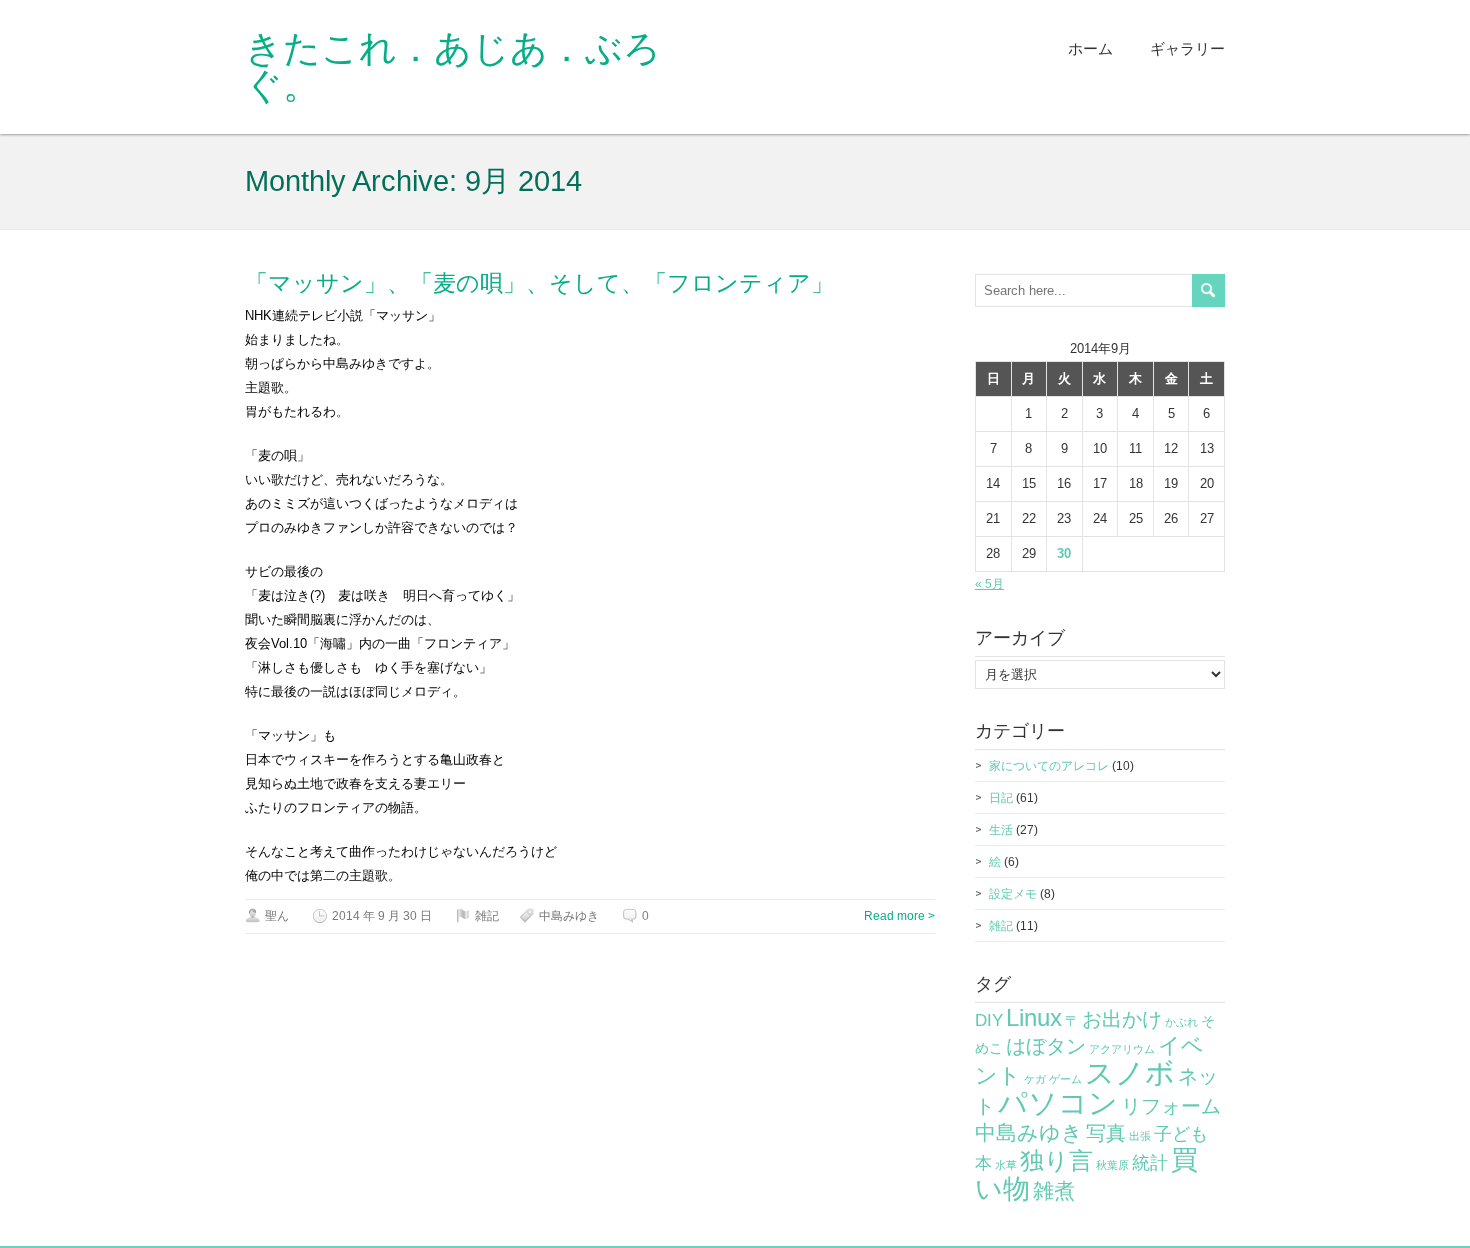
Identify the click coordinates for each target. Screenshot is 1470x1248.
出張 (1140, 1136)
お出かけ (1122, 1019)
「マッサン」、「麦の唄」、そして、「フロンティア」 (539, 283)
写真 (1106, 1133)
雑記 (487, 916)
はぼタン (1046, 1046)
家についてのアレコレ (1049, 766)
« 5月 (989, 584)
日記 (1001, 798)
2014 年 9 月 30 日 (382, 916)
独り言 (1056, 1160)
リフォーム (1171, 1106)
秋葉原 (1112, 1165)
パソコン (1058, 1103)
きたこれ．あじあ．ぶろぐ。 (453, 67)
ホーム (1090, 48)
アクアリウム (1122, 1049)
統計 (1150, 1162)
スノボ (1130, 1072)
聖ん (277, 916)
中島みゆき (569, 916)
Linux (1034, 1017)
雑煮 (1054, 1191)
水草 (1006, 1165)
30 (1064, 553)
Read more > (899, 916)
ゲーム (1065, 1079)
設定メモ (1013, 894)
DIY (989, 1020)
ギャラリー (1187, 48)
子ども (1181, 1133)
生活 (1001, 830)
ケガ (1035, 1079)
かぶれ (1181, 1022)
